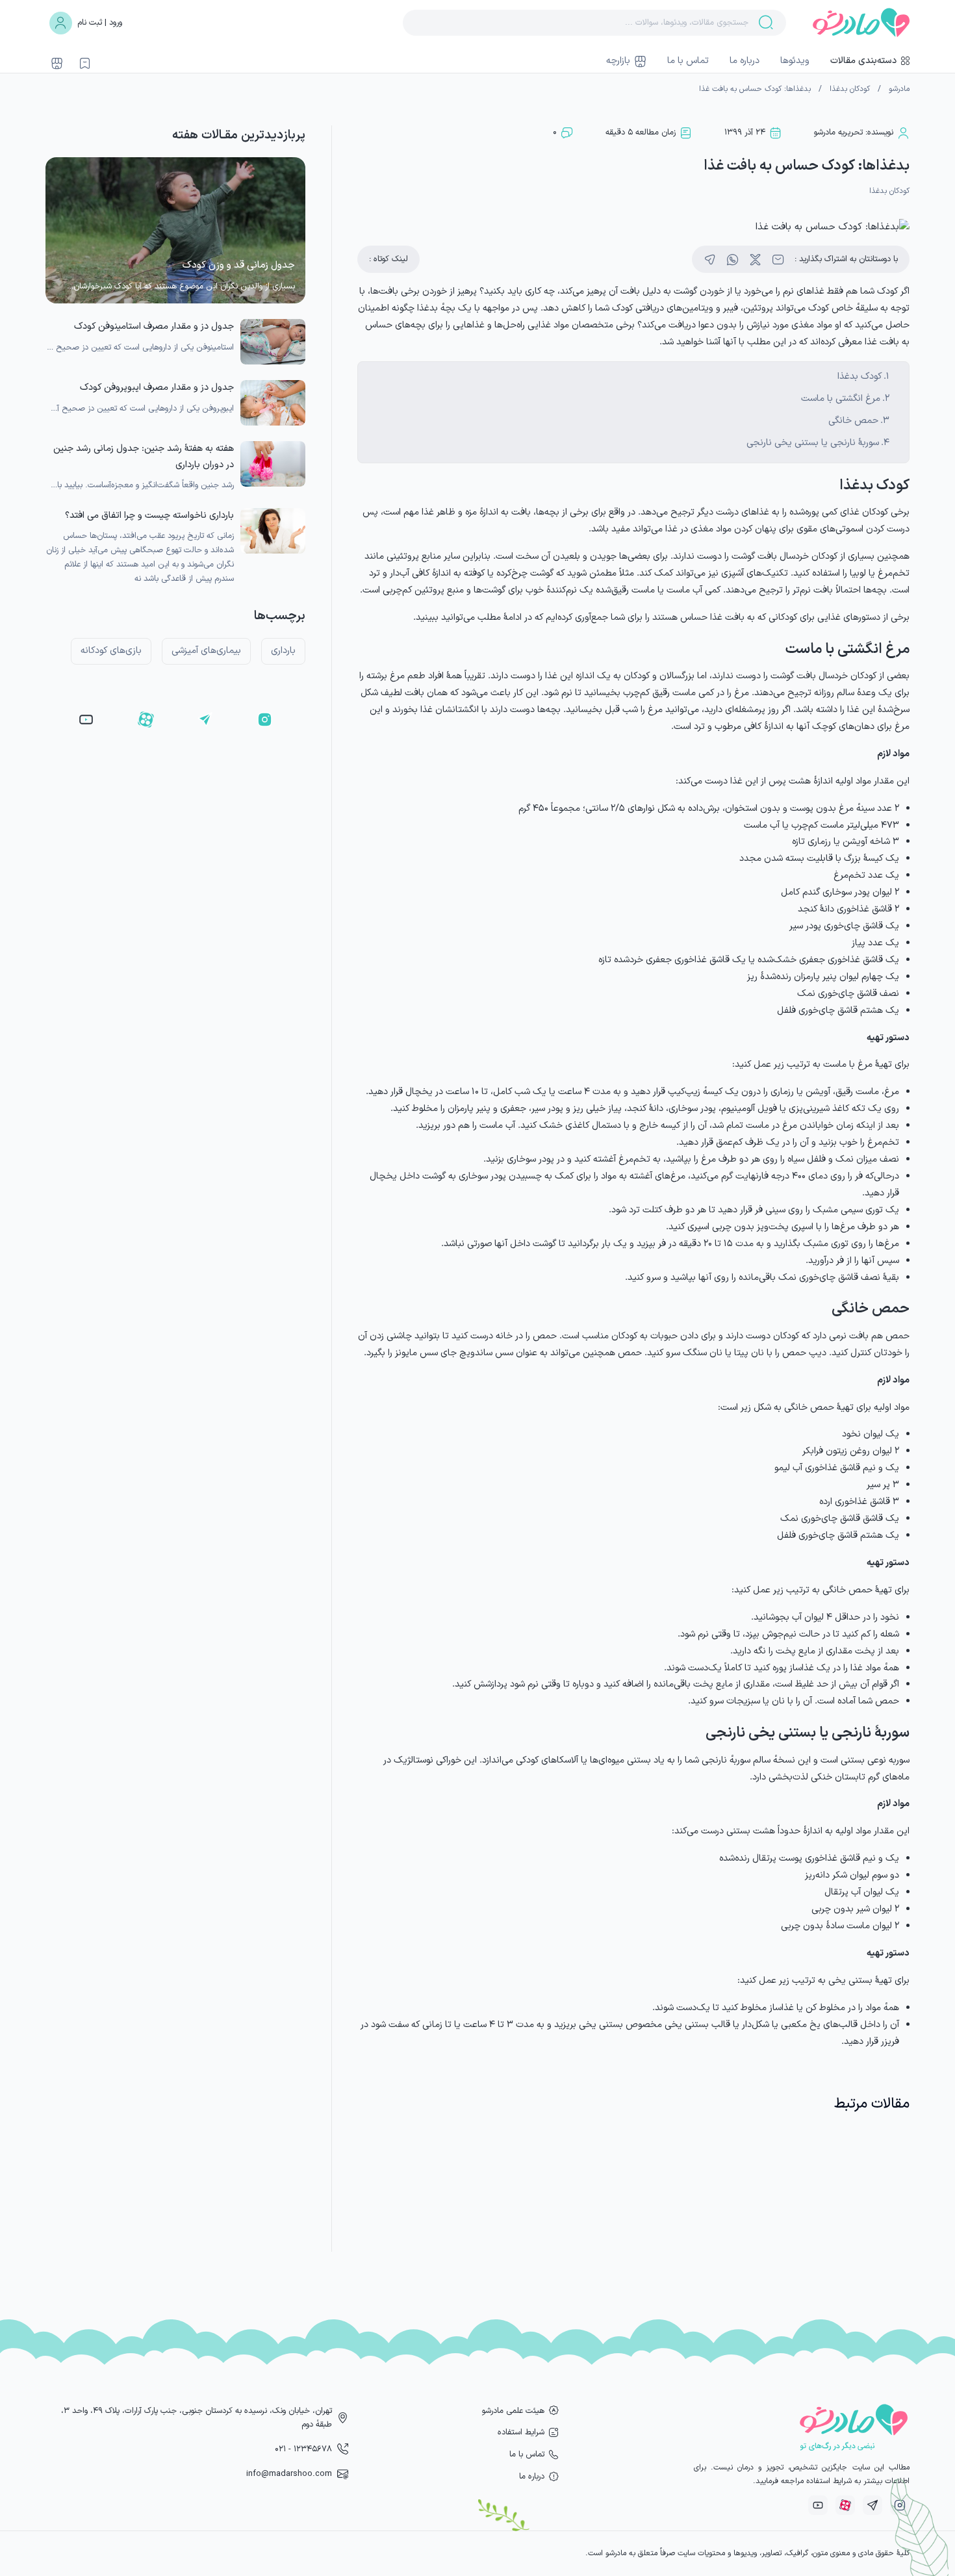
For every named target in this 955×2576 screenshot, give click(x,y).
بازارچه (618, 61)
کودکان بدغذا (850, 89)
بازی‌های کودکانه (111, 651)
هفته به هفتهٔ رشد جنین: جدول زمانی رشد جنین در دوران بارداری (144, 456)
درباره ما (745, 61)
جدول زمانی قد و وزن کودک (239, 265)
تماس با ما (688, 61)
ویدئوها (795, 61)
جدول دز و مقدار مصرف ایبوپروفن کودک (157, 388)
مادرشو (899, 89)
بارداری (283, 651)
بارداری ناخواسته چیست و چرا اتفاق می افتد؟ (149, 516)
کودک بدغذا (860, 376)
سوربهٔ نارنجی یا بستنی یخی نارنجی (813, 443)
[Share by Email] (778, 260)
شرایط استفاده (521, 2432)
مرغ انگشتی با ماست (841, 399)
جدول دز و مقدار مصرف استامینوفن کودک (154, 326)
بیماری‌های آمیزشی (206, 651)
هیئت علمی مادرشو (513, 2411)
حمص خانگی (853, 421)
